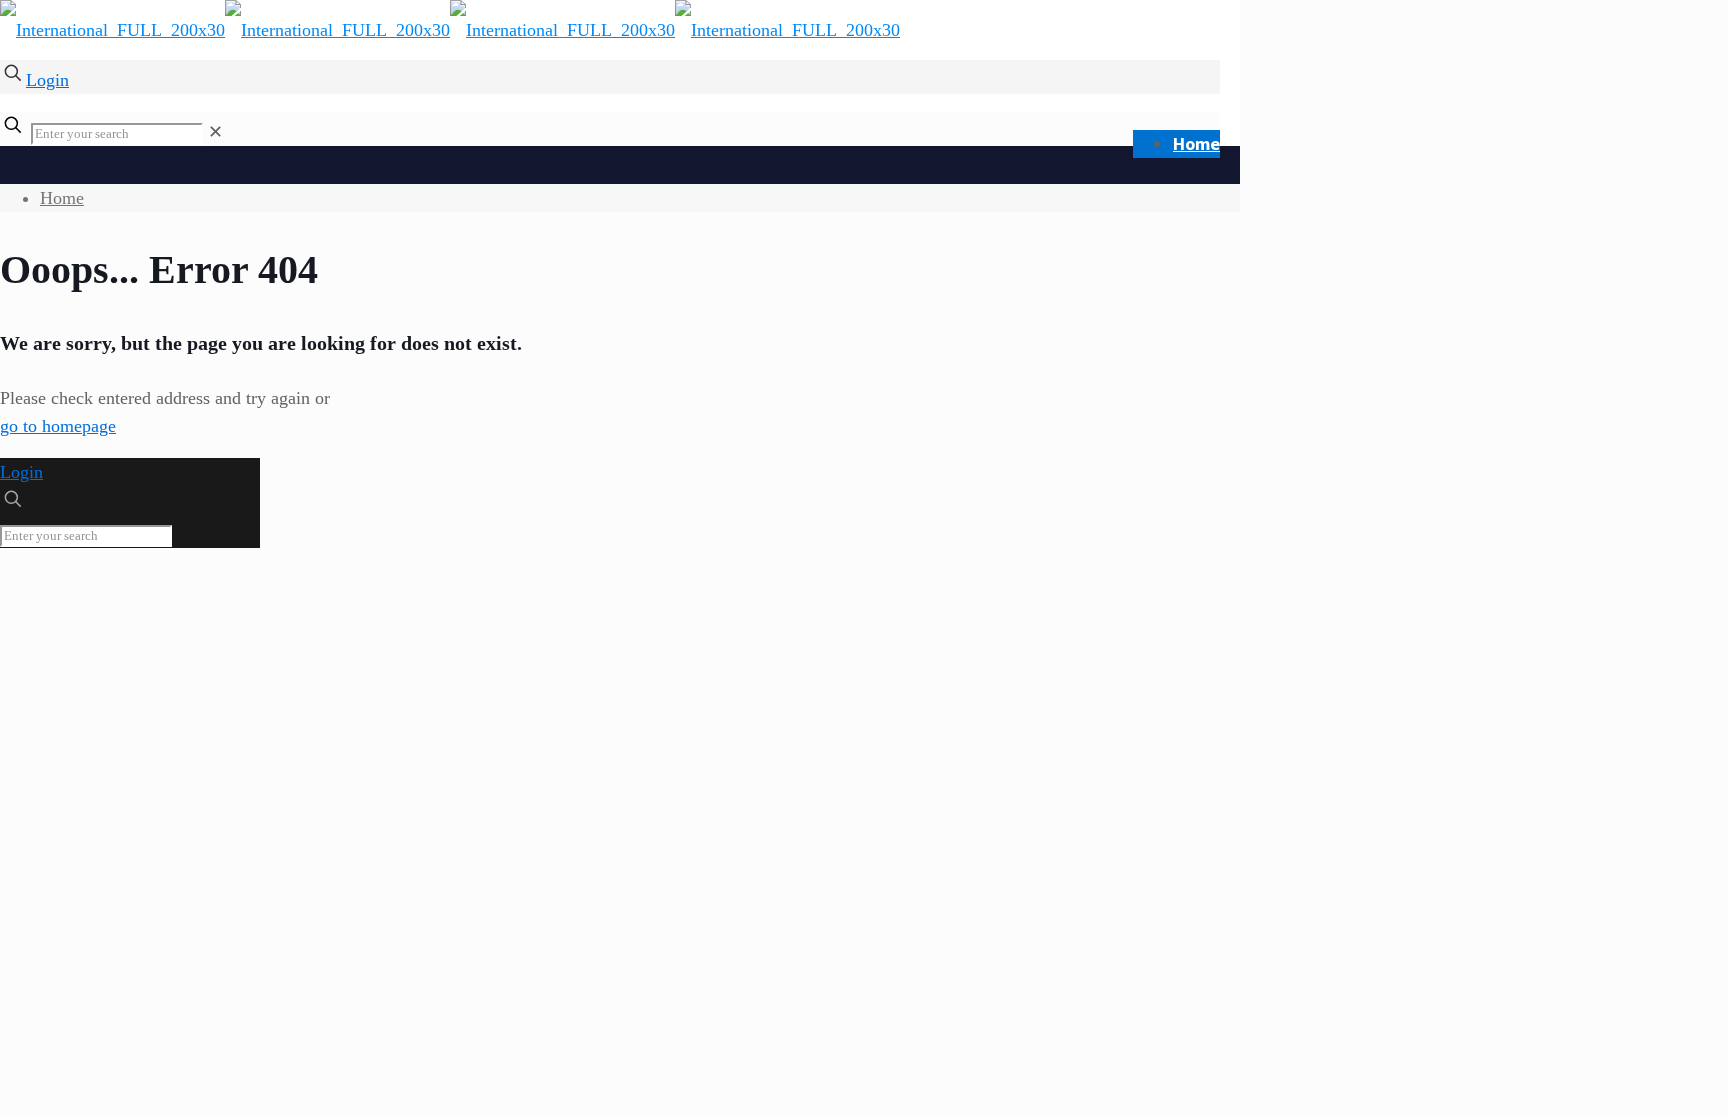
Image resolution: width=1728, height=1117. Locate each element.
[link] (215, 132)
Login (47, 80)
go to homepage (58, 426)
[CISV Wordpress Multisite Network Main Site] (450, 30)
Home (62, 198)
